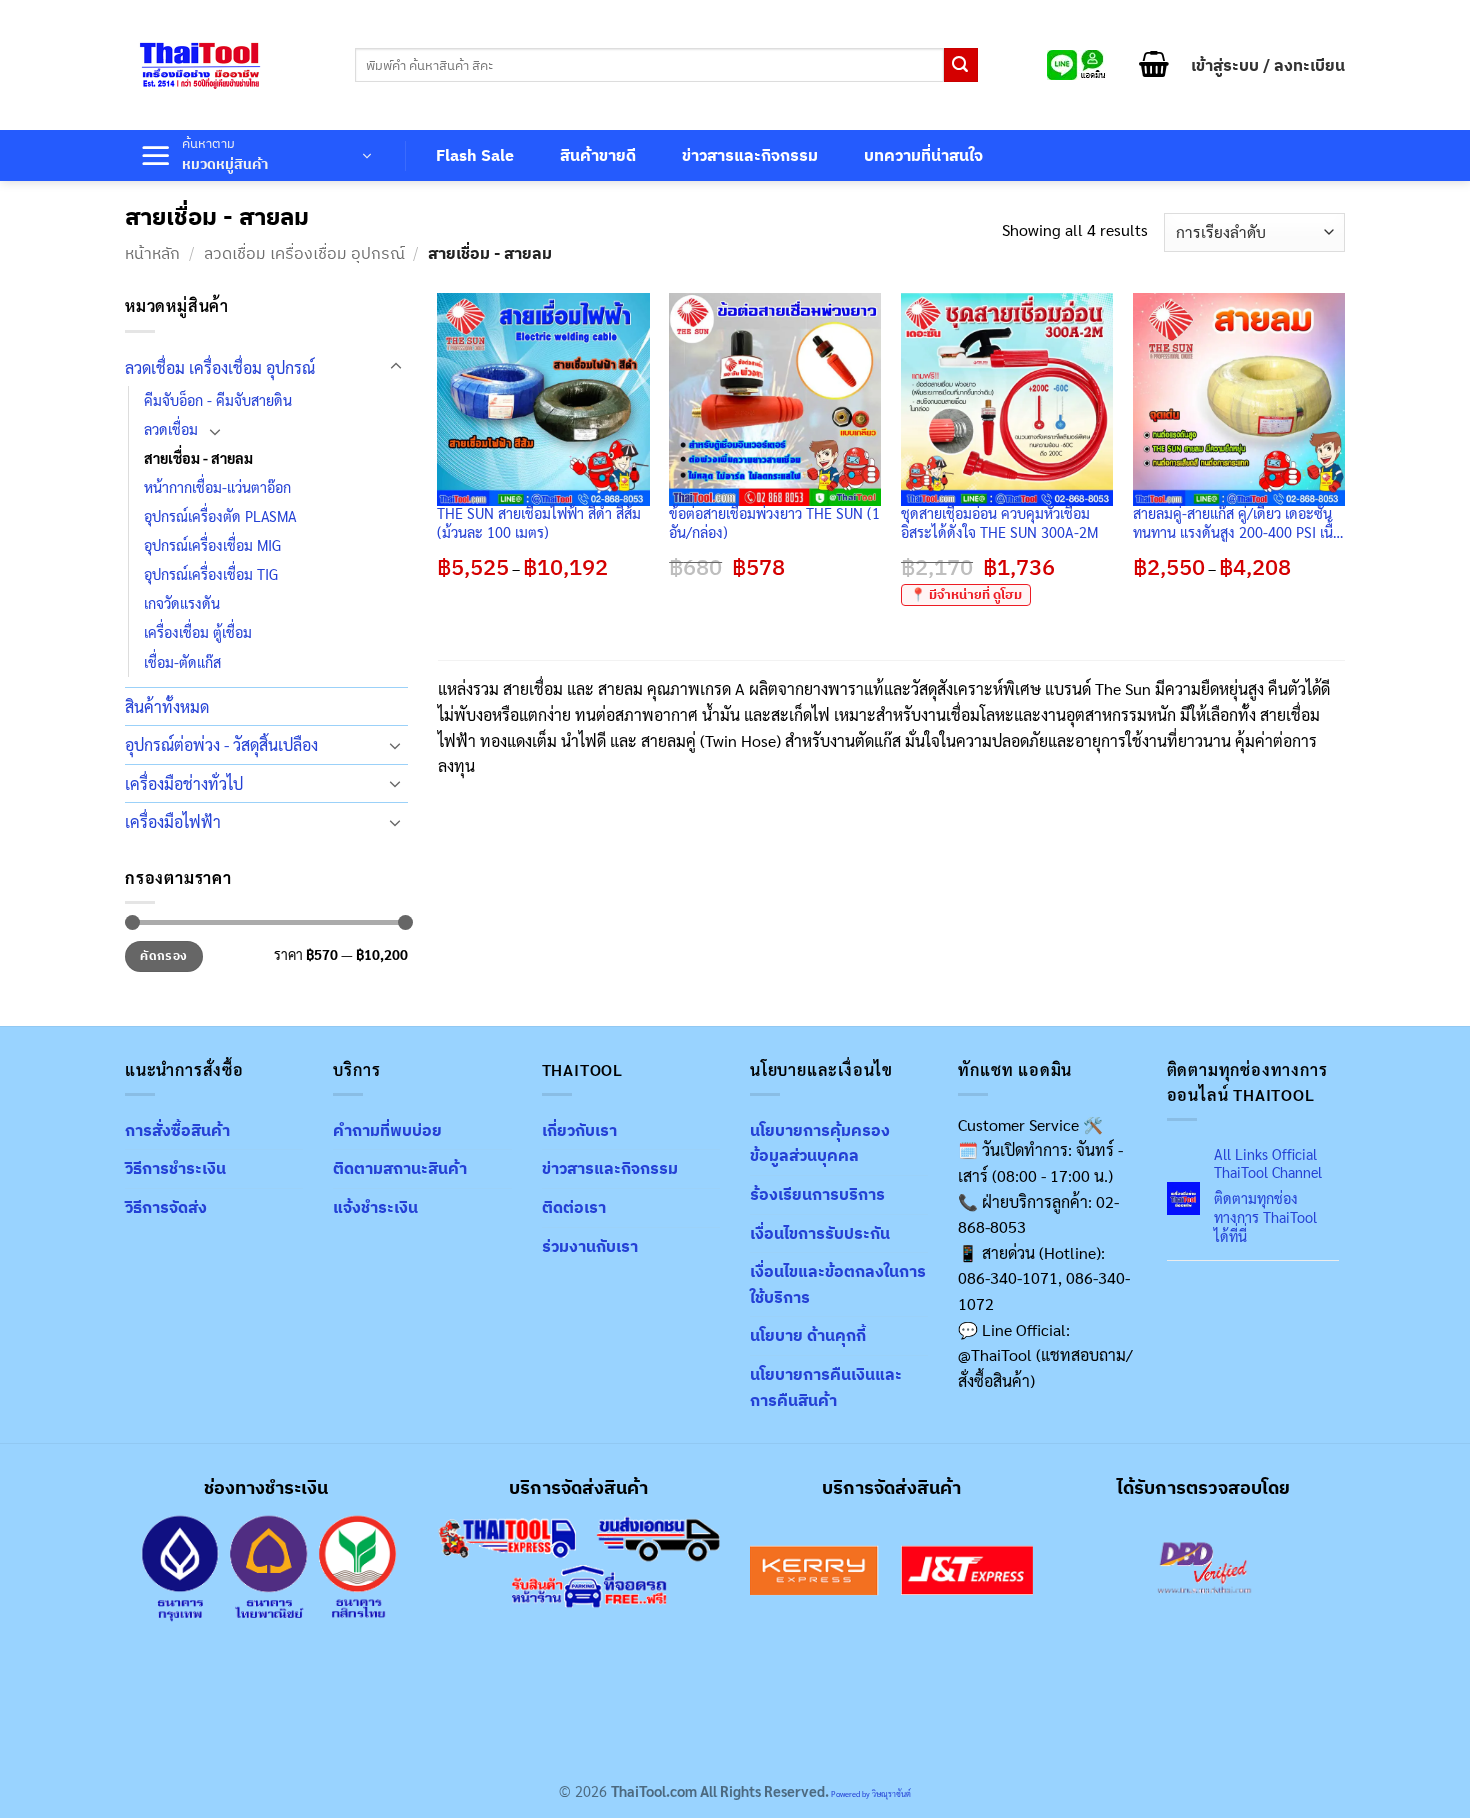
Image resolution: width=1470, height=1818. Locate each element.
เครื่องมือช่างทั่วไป (184, 783)
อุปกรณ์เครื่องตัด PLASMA (220, 516)
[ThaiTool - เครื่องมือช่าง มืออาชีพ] (200, 65)
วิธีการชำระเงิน (175, 1168)
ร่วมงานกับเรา (590, 1246)
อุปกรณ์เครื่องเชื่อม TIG (211, 574)
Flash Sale (475, 155)
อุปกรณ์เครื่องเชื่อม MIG (212, 545)
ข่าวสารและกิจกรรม (750, 155)
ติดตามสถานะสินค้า (400, 1168)
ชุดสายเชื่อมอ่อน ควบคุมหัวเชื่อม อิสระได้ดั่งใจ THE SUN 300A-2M (999, 522)
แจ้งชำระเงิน (375, 1207)
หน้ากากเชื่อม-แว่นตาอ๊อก (217, 487)
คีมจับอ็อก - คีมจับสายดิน (218, 400)
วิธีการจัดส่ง (166, 1207)
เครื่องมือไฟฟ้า (173, 821)
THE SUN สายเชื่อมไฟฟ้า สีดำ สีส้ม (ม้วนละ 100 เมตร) (539, 522)
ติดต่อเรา (574, 1207)
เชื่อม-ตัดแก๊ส (182, 662)
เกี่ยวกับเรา (579, 1130)
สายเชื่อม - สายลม (198, 458)
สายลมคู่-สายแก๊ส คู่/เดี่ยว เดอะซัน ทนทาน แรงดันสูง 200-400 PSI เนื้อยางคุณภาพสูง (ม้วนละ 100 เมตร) (1237, 522)
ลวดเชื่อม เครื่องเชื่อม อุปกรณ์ (304, 253)
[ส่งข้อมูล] (961, 65)
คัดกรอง (163, 955)
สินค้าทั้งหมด (167, 706)
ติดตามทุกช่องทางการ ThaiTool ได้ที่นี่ (1265, 1216)
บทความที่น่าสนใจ (923, 155)
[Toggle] (396, 367)
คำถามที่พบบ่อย (387, 1130)
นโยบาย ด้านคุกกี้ (808, 1335)
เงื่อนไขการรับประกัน (820, 1233)
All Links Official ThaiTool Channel (1268, 1163)
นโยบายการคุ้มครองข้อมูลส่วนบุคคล (820, 1143)
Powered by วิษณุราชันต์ (870, 1793)
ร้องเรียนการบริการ (817, 1194)
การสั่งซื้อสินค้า (177, 1130)
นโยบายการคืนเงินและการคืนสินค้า (826, 1387)
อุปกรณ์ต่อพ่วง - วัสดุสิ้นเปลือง (221, 744)
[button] (1154, 64)
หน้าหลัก (152, 253)
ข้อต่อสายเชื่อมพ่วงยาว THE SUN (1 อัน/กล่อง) (774, 522)
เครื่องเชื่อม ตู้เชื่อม (198, 632)
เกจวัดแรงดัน (182, 603)
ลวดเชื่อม (171, 429)
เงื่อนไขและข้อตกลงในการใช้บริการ (838, 1284)
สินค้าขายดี (598, 155)
